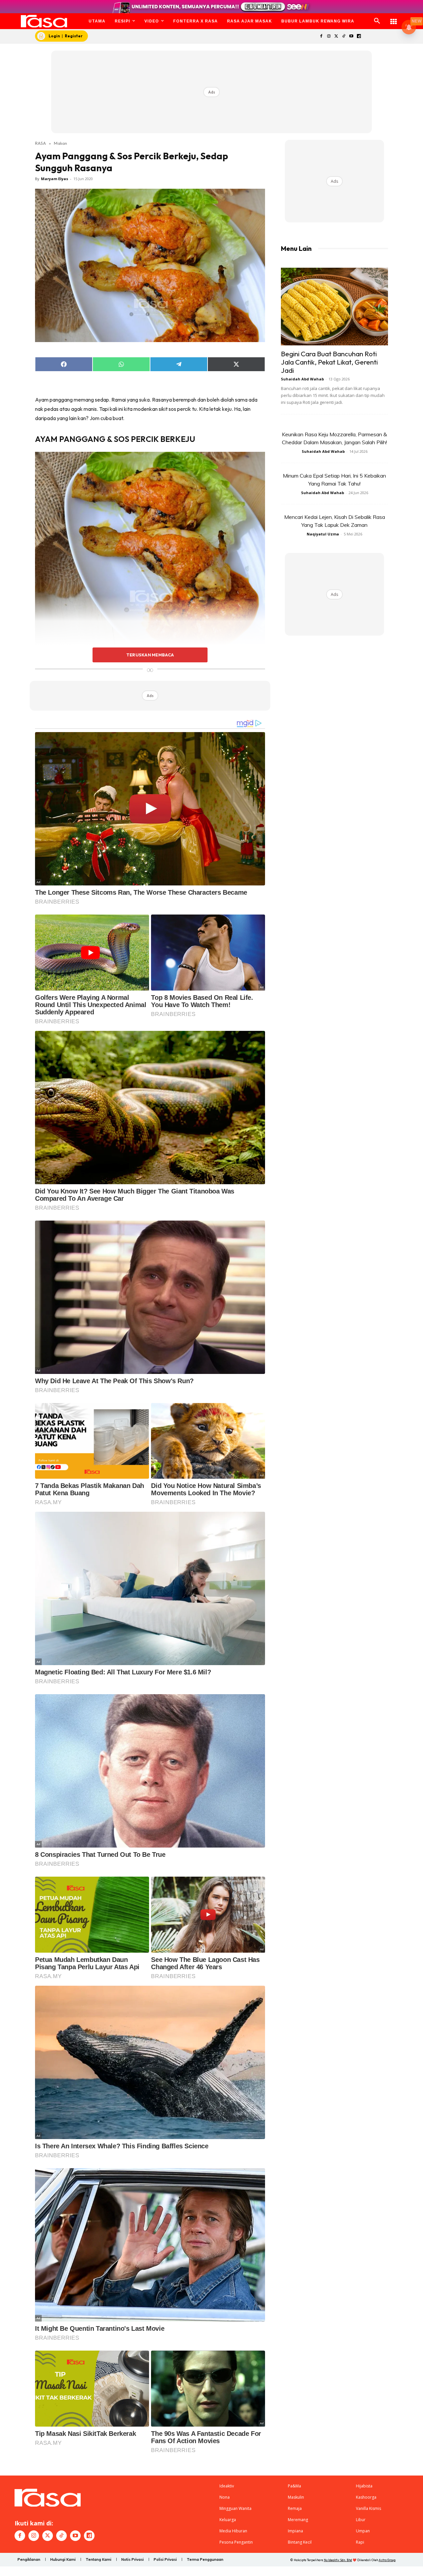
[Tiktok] (344, 37)
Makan (60, 143)
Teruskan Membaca (150, 655)
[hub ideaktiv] (394, 18)
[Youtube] (351, 37)
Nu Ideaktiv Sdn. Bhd (338, 2560)
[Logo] (44, 21)
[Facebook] (321, 37)
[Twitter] (336, 37)
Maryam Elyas (55, 179)
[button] (377, 21)
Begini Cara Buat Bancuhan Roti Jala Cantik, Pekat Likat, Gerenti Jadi (329, 362)
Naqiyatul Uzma (323, 534)
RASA (40, 143)
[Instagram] (329, 37)
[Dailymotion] (359, 37)
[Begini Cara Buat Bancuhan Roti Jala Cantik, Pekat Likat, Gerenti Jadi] (334, 307)
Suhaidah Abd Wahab (302, 379)
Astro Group (387, 2560)
